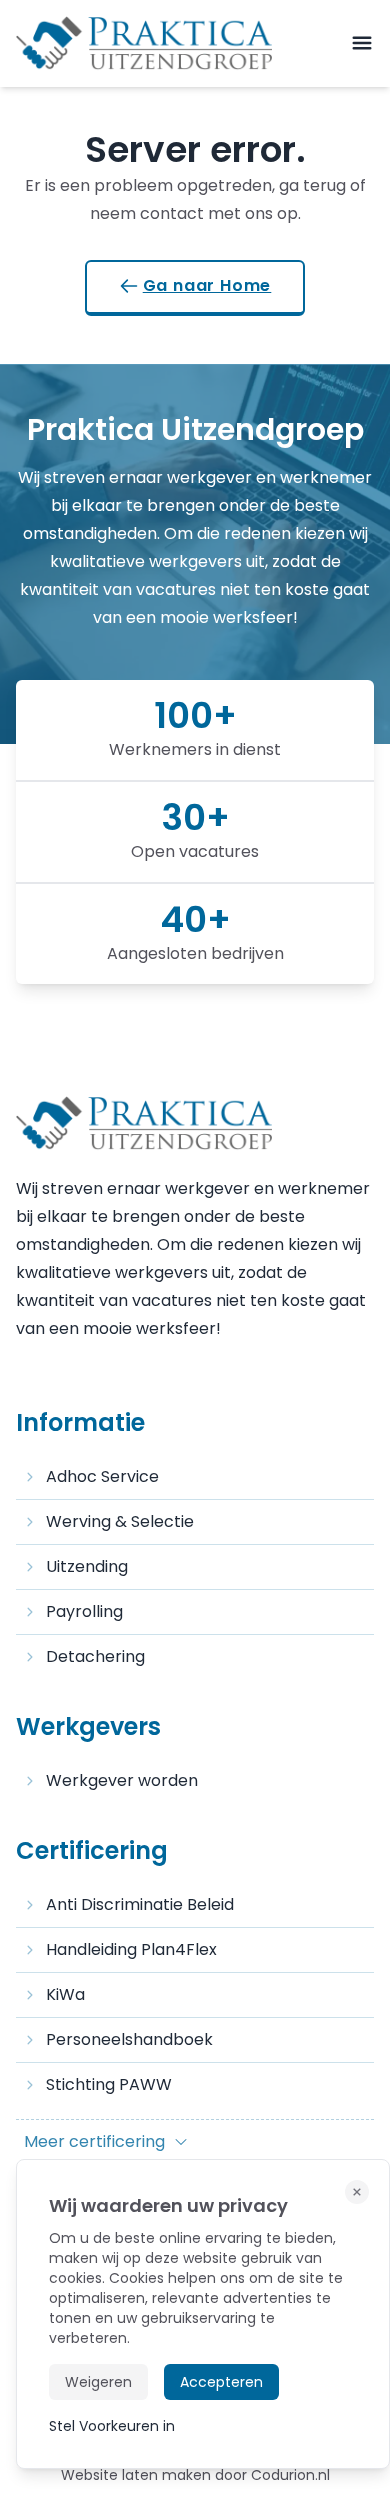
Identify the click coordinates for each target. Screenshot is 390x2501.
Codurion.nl (290, 2475)
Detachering (95, 1656)
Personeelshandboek (129, 2039)
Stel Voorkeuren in (112, 2426)
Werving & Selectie (120, 1521)
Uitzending (87, 1566)
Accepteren (221, 2382)
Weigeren (98, 2382)
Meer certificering (94, 2141)
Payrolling (84, 1611)
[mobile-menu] (362, 43)
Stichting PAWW (109, 2084)
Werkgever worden (122, 1780)
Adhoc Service (102, 1476)
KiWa (65, 1994)
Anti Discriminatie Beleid (140, 1904)
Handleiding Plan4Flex (131, 1949)
